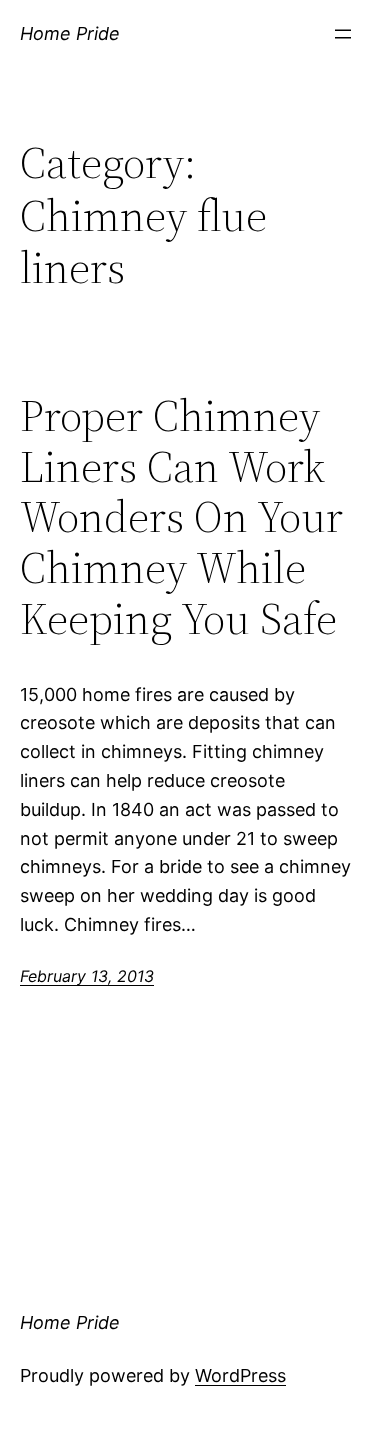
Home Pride (70, 33)
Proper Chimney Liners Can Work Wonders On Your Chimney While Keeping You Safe (181, 517)
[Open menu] (343, 34)
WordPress (240, 1375)
